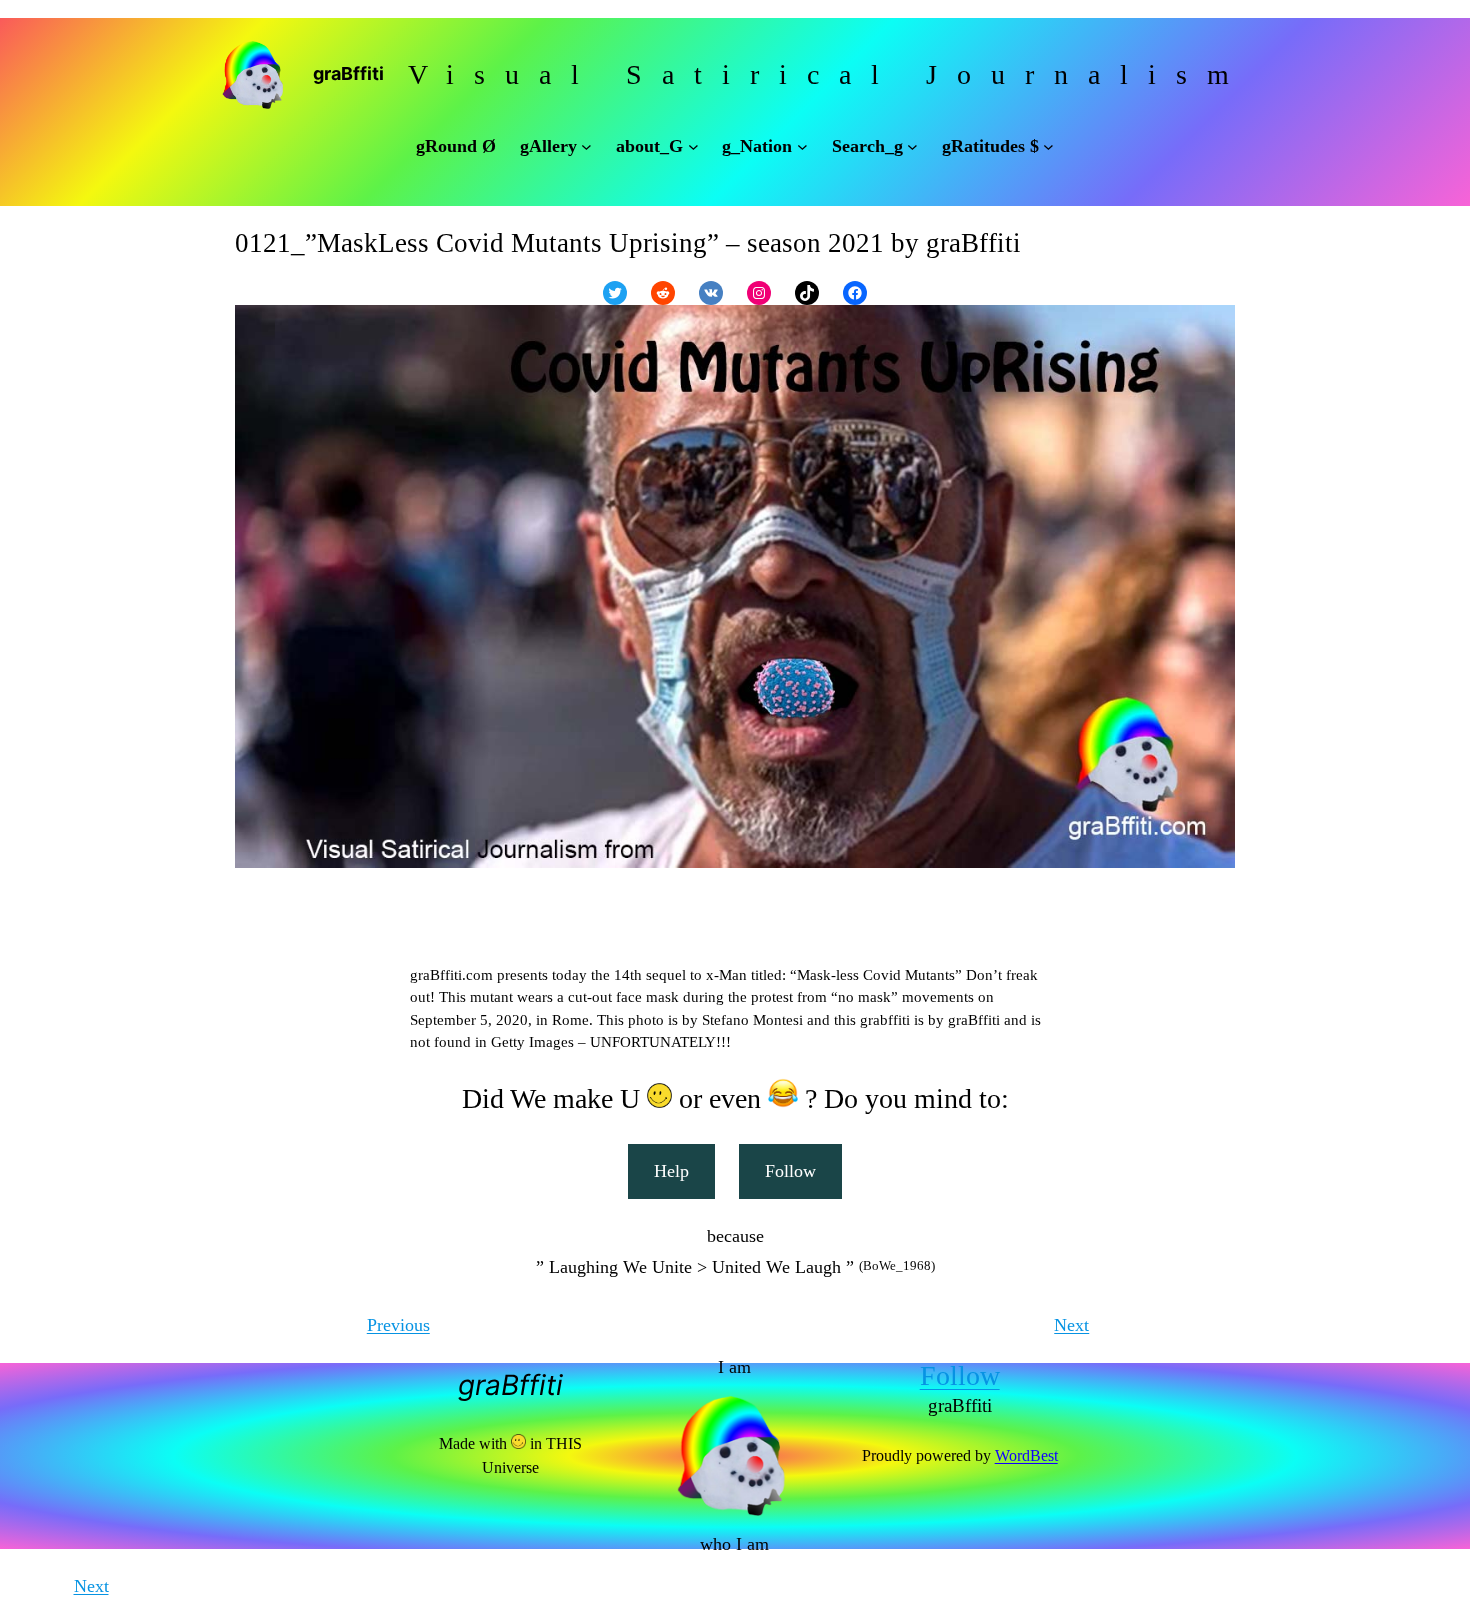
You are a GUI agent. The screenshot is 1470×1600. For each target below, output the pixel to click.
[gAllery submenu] (586, 146)
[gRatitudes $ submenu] (1048, 146)
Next (1071, 1325)
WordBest (1026, 1455)
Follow (790, 1171)
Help (671, 1171)
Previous (398, 1325)
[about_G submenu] (693, 146)
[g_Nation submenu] (802, 146)
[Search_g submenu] (912, 146)
